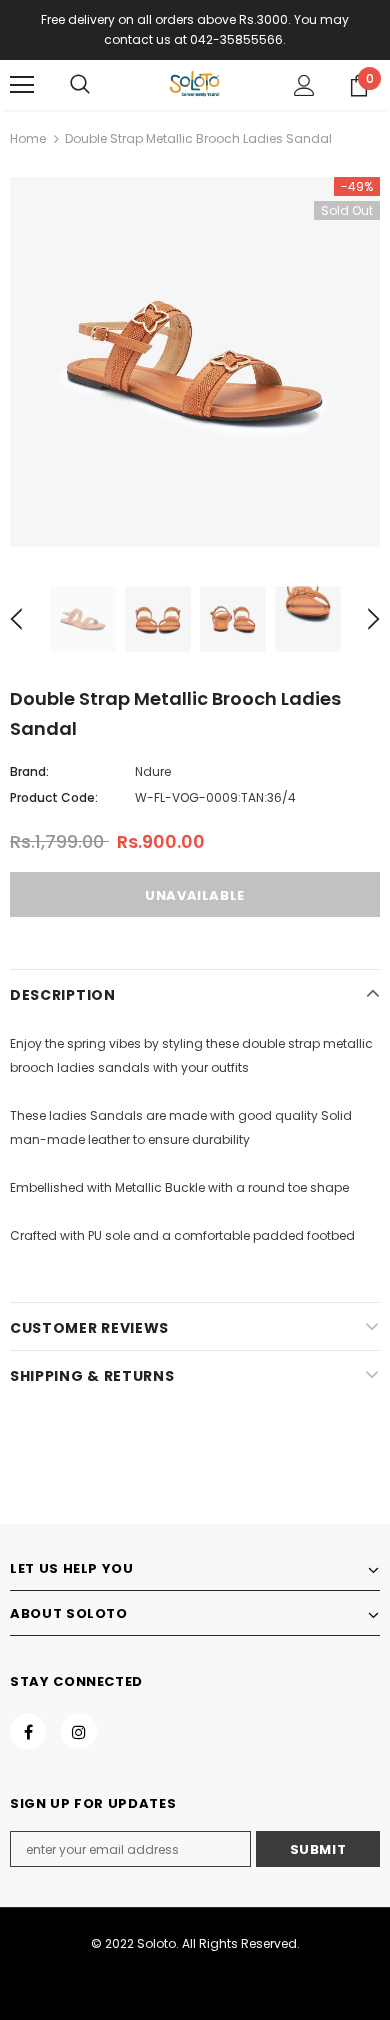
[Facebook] (28, 1731)
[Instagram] (79, 1731)
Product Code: (54, 797)
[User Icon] (304, 85)
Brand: (29, 771)
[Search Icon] (80, 85)
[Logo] (195, 84)
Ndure (153, 771)
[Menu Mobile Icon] (22, 85)
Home (28, 138)
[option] (195, 362)
